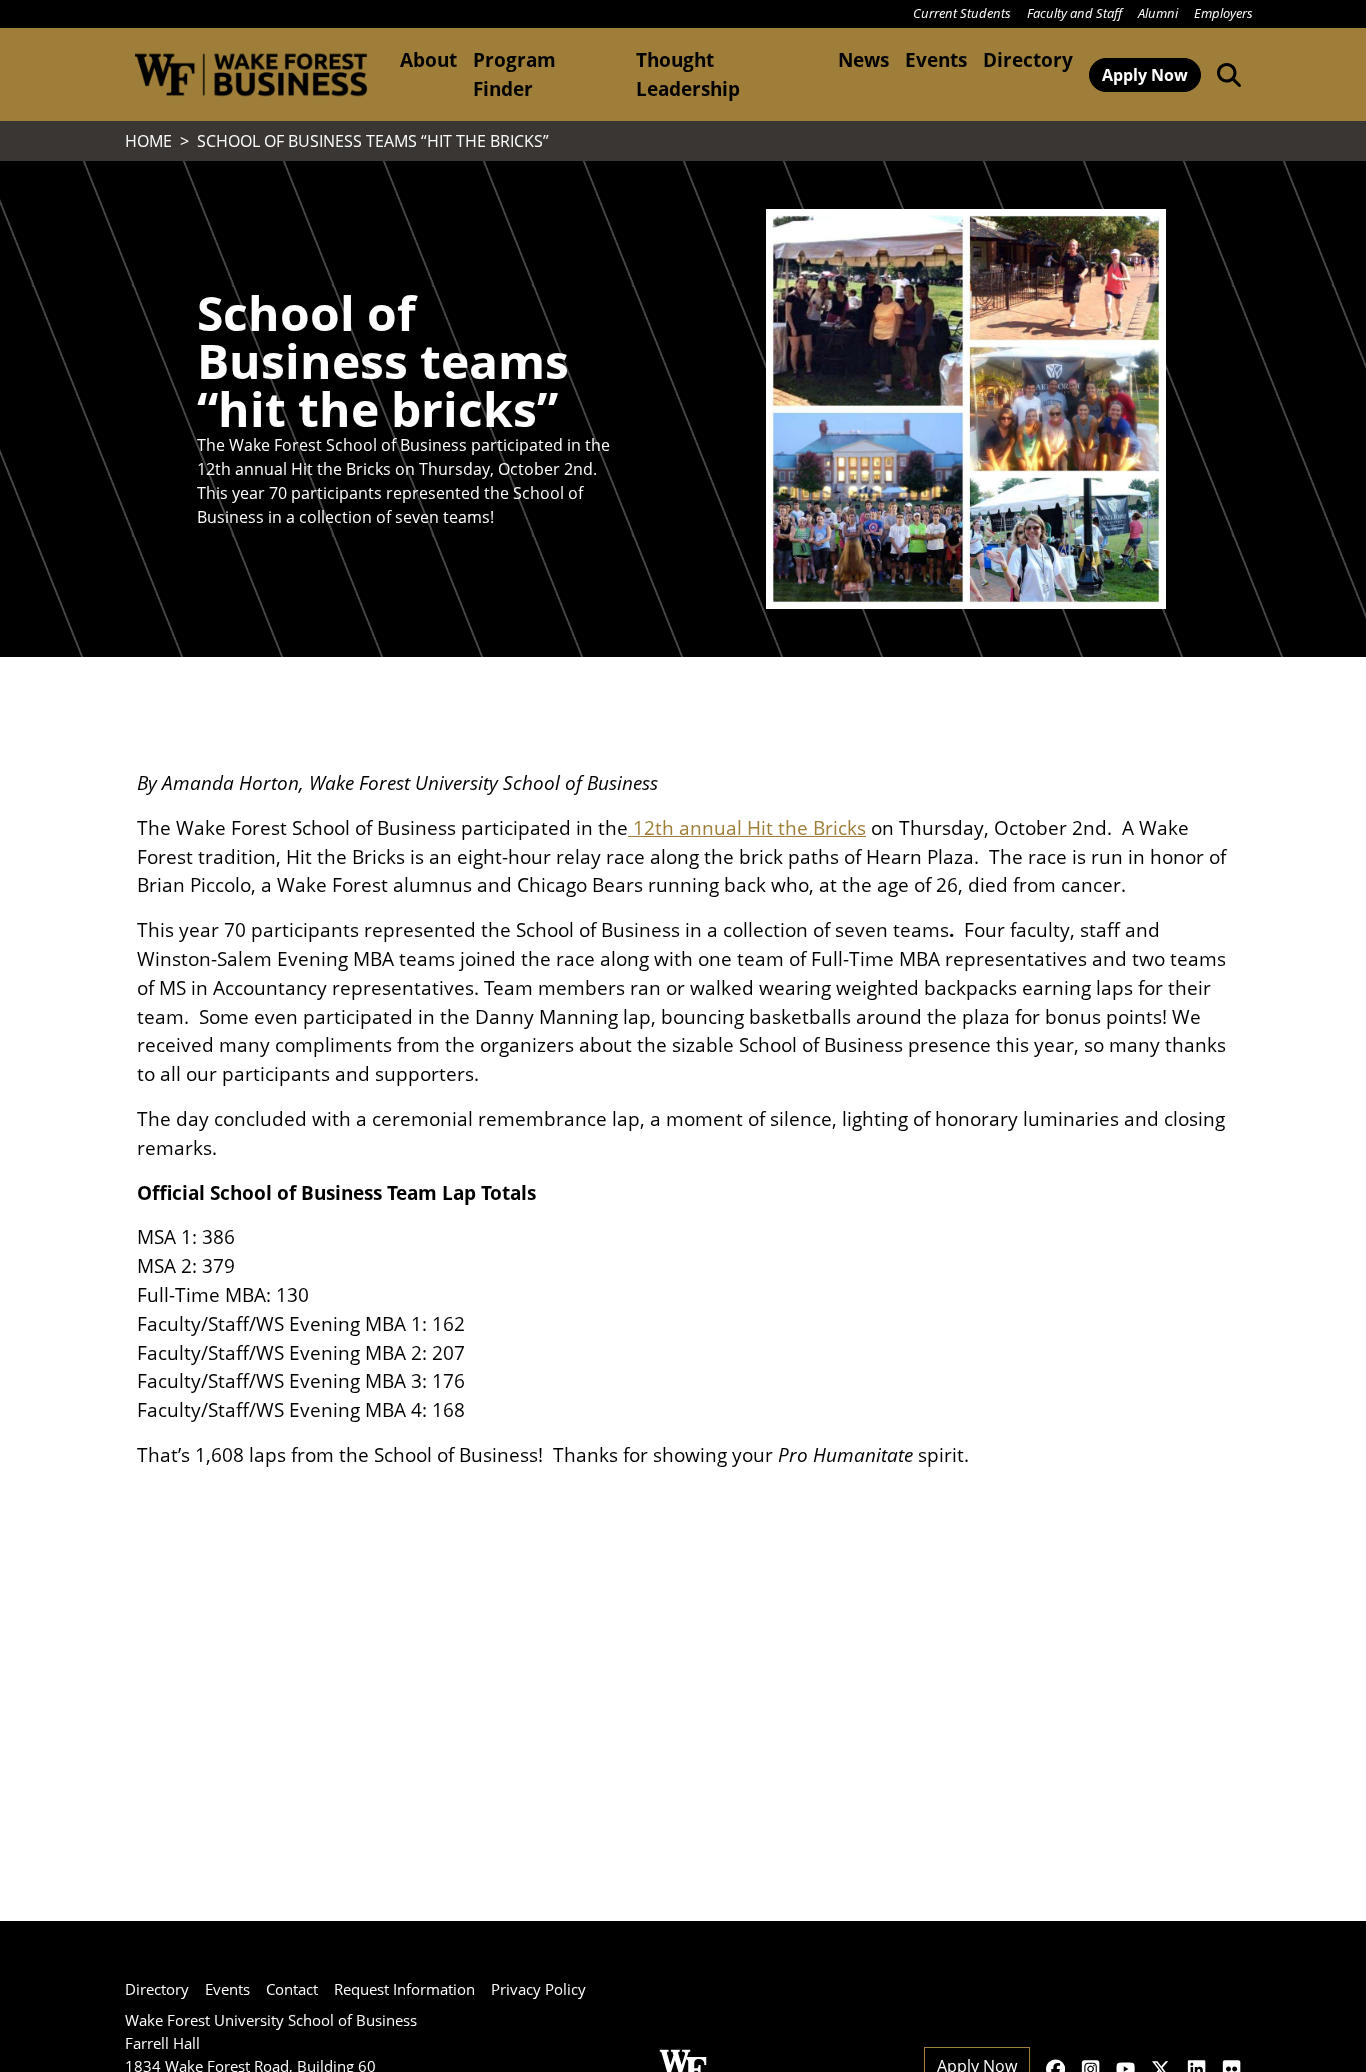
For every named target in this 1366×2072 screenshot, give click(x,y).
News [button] (863, 59)
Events (227, 1989)
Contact (292, 1989)
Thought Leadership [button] (688, 74)
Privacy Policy (538, 1989)
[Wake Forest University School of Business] (250, 74)
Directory (1028, 59)
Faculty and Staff (1074, 13)
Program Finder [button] (514, 74)
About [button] (428, 59)
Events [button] (936, 59)
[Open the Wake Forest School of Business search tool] (1225, 74)
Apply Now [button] (1145, 75)
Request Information (404, 1989)
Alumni (1158, 13)
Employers (1223, 13)
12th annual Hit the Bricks (747, 827)
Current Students (962, 13)
